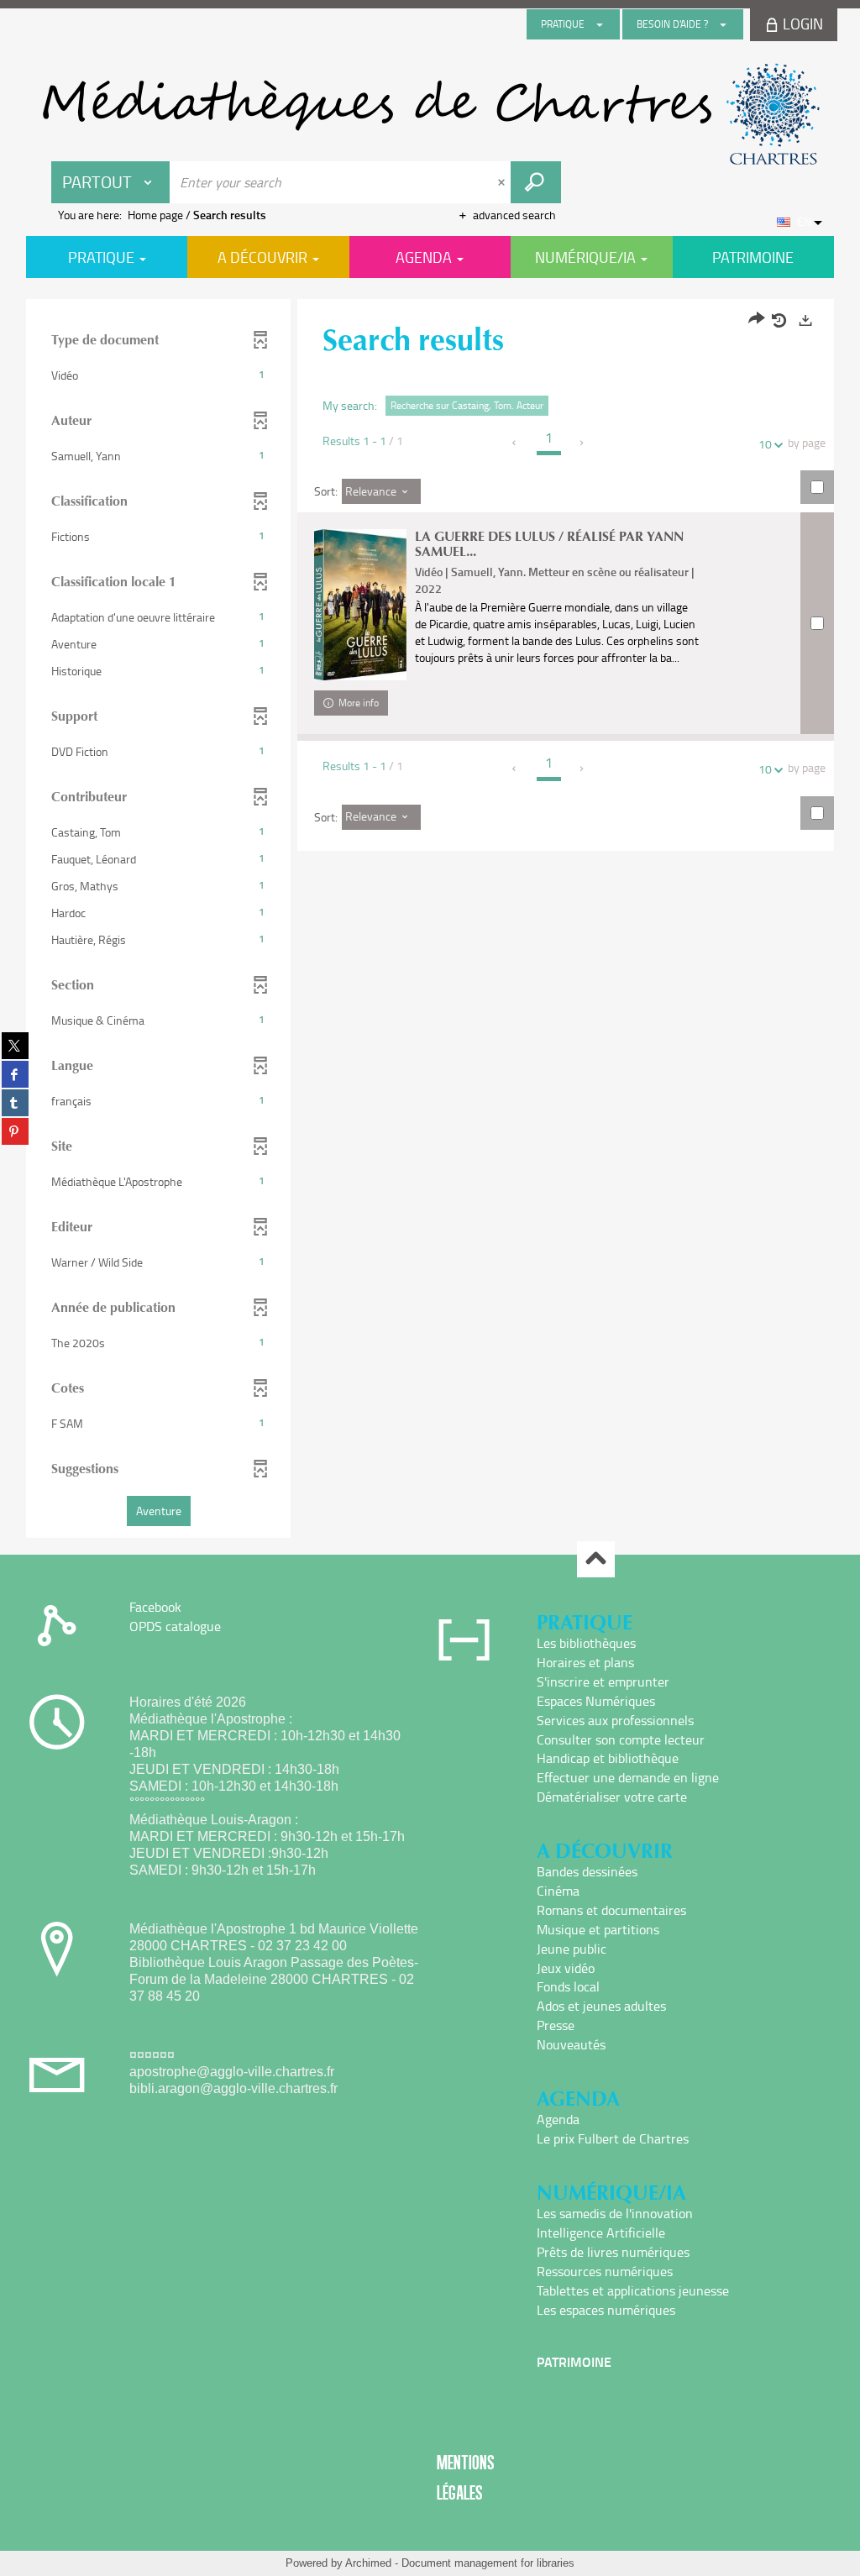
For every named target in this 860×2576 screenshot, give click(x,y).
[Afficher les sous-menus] (600, 24)
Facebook (155, 1607)
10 (765, 444)
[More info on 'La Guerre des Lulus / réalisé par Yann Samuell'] (360, 604)
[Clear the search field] (503, 182)
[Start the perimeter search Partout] (536, 182)
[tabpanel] (430, 921)
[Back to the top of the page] (596, 1559)
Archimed (368, 2563)
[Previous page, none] (515, 443)
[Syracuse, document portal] (430, 114)
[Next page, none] (582, 443)
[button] (158, 375)
